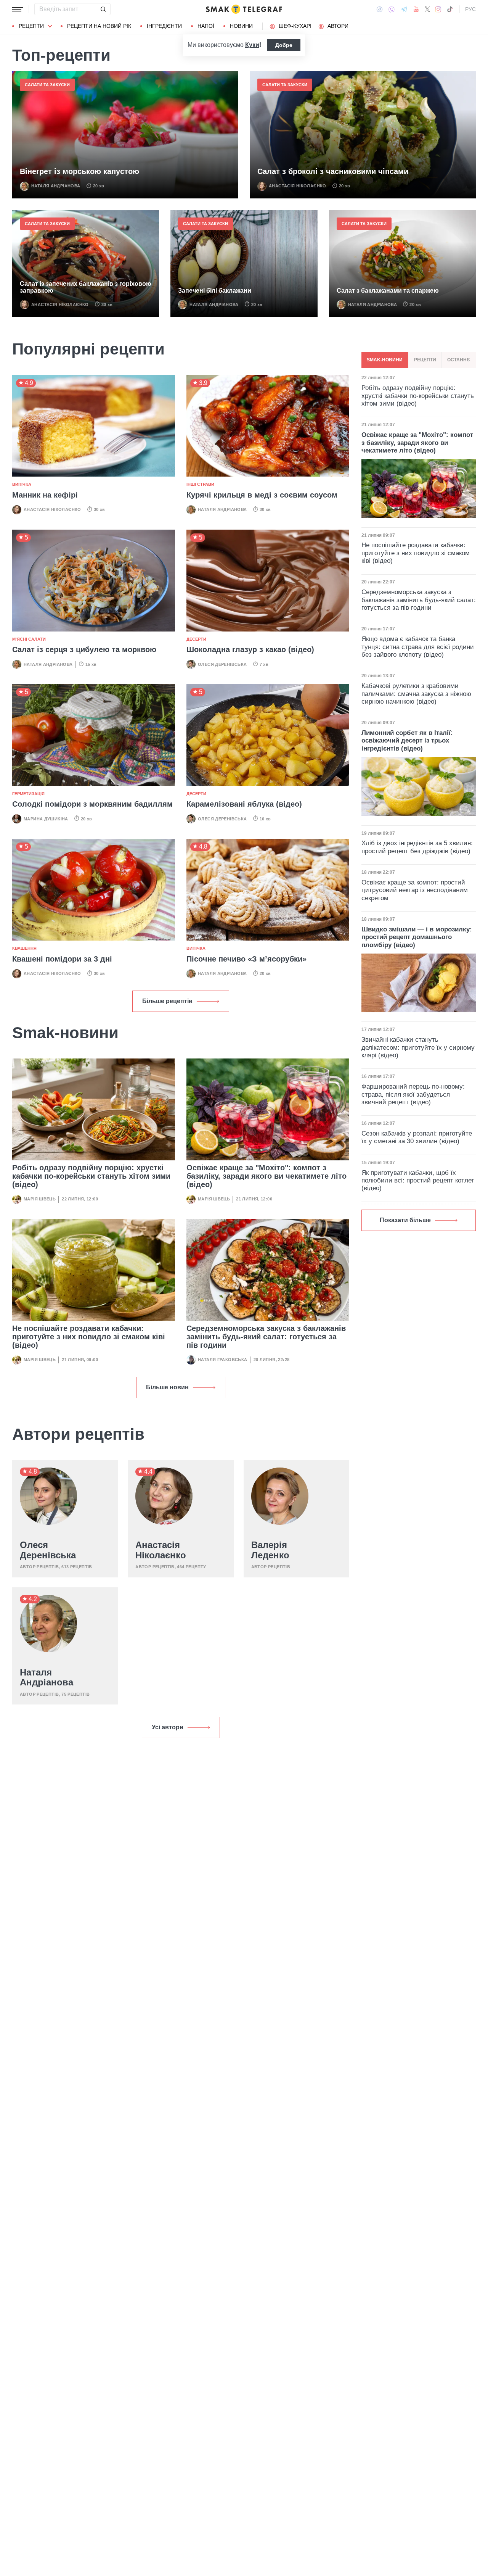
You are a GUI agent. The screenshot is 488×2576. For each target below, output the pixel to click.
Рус (470, 9)
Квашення (24, 948)
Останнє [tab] (459, 360)
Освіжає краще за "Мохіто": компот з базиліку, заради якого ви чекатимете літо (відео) (266, 1176)
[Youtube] (416, 9)
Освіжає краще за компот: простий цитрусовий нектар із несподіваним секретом (415, 890)
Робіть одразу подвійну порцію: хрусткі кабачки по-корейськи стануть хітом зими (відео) (91, 1176)
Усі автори (168, 1727)
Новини (241, 26)
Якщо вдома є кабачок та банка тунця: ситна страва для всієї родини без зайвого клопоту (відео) (418, 647)
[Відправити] (103, 9)
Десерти (196, 639)
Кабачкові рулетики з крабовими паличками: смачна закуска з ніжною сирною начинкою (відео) (416, 694)
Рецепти (31, 26)
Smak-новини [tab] (385, 360)
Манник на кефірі (45, 495)
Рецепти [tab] (425, 360)
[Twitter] (427, 9)
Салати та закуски (47, 85)
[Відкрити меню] (18, 9)
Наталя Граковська (223, 1360)
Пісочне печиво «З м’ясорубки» (246, 959)
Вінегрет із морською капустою (79, 171)
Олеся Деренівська (222, 664)
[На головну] (244, 9)
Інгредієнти (164, 26)
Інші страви (200, 484)
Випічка (22, 484)
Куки (252, 45)
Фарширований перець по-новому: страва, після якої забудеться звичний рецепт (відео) (413, 1094)
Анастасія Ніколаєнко (298, 186)
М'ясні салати (29, 639)
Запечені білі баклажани (215, 291)
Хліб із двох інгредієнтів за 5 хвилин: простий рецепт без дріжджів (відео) (417, 847)
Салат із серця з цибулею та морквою (84, 649)
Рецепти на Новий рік (99, 26)
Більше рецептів (167, 1001)
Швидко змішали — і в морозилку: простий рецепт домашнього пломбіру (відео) (417, 937)
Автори (338, 26)
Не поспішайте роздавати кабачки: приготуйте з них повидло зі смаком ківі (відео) (89, 1337)
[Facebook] (380, 9)
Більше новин (167, 1387)
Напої (206, 26)
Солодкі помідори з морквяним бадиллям (92, 804)
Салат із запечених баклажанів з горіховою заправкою (86, 287)
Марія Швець (40, 1199)
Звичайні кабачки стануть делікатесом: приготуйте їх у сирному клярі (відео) (418, 1047)
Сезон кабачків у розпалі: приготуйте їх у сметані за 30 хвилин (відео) (417, 1137)
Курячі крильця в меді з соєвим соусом (262, 495)
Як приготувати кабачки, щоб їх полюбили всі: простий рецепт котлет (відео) (418, 1181)
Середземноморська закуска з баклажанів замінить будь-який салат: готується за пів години (266, 1337)
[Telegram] (404, 9)
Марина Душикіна (46, 819)
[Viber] (392, 9)
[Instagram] (438, 9)
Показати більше (405, 1220)
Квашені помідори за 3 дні (62, 959)
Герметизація (28, 794)
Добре (284, 45)
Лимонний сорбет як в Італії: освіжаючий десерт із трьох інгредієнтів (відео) (407, 741)
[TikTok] (450, 9)
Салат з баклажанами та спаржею (388, 291)
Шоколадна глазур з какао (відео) (250, 649)
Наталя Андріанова (56, 186)
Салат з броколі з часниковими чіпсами (333, 171)
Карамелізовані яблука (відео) (244, 804)
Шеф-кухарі (295, 26)
